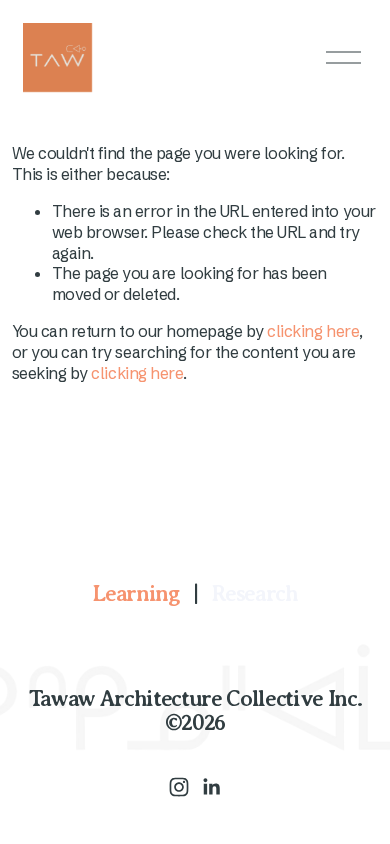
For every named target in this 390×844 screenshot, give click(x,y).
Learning (135, 594)
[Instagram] (179, 787)
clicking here (313, 331)
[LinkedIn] (211, 787)
